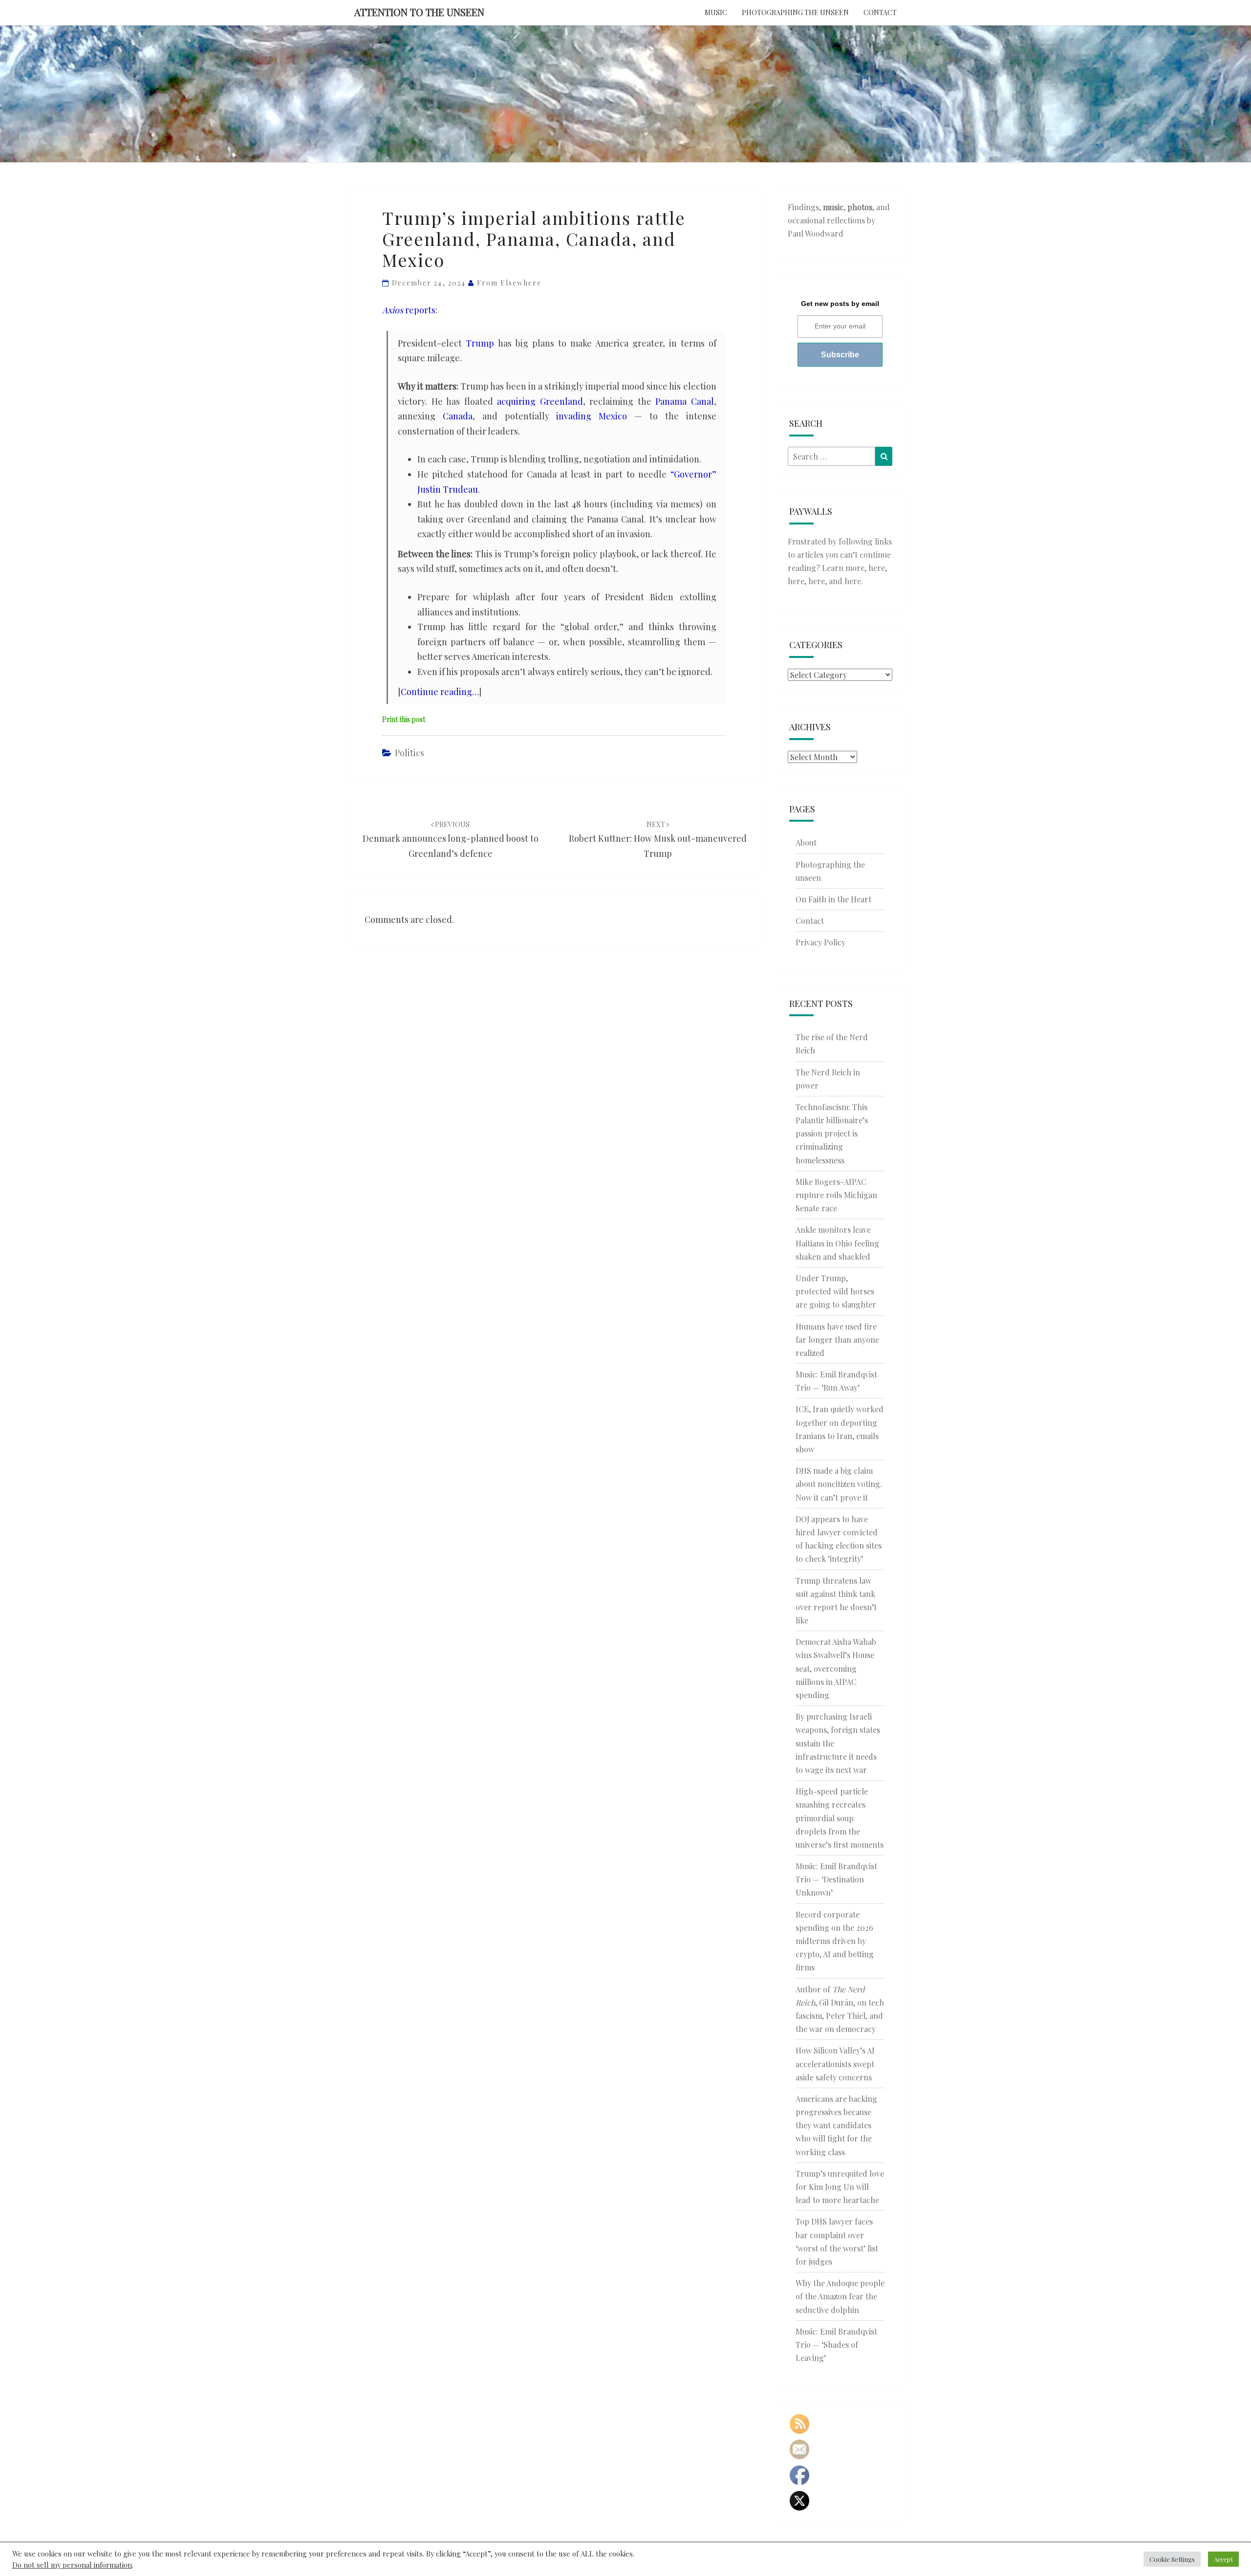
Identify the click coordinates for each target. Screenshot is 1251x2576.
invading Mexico (592, 416)
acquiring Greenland (540, 401)
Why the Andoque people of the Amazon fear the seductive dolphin (840, 2296)
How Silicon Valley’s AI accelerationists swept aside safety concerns (835, 2063)
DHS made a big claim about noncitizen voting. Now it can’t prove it (839, 1484)
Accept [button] (1223, 2559)
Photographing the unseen (795, 12)
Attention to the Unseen (419, 12)
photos (860, 207)
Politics (410, 753)
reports (409, 310)
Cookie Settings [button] (1172, 2559)
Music (716, 12)
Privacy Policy (820, 942)
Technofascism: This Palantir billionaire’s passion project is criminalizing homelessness (832, 1134)
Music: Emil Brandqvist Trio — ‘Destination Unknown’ (836, 1879)
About (806, 842)
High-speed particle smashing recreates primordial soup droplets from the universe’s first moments (840, 1818)
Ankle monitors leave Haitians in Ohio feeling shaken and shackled (837, 1243)
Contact (880, 12)
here (877, 568)
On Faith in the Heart (833, 899)
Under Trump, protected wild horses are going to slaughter (836, 1291)
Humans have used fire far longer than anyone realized (837, 1340)
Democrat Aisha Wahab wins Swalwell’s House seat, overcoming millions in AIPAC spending (836, 1668)
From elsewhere (509, 283)
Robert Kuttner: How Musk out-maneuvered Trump (658, 840)
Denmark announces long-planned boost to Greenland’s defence (451, 840)
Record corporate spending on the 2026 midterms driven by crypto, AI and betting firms (835, 1941)
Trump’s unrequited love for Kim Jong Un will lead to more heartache (840, 2187)
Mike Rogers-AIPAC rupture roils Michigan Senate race (836, 1195)
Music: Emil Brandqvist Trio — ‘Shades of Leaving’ (836, 2345)
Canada (458, 416)
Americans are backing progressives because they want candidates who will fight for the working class (836, 2125)
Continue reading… (440, 692)
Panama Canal (685, 401)
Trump (480, 343)
